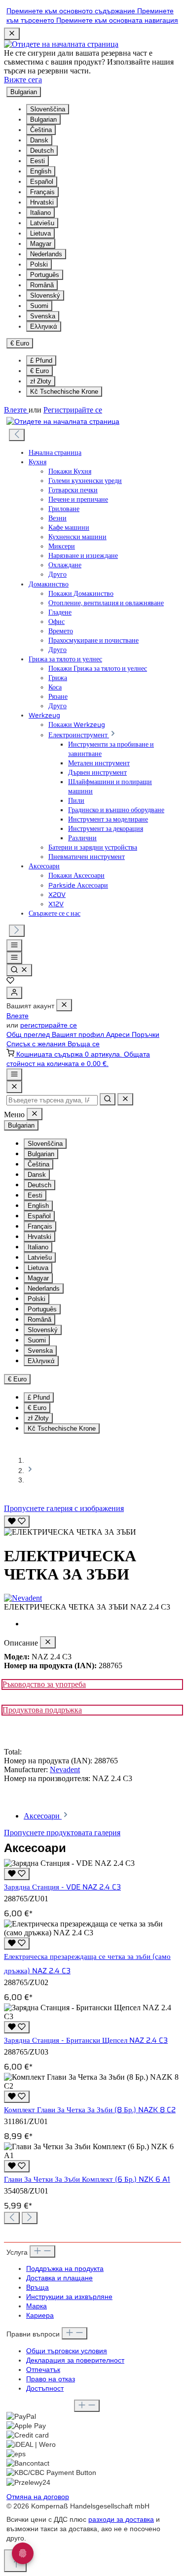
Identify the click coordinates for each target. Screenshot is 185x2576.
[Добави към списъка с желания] (17, 1522)
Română (42, 285)
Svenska (43, 316)
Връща (37, 2287)
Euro (39, 371)
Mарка (37, 2306)
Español (42, 182)
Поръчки (146, 1035)
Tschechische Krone (64, 392)
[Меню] (14, 945)
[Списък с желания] (10, 982)
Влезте (16, 410)
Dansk (39, 140)
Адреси (119, 1035)
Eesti (37, 161)
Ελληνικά (44, 326)
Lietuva (40, 233)
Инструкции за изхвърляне (69, 2297)
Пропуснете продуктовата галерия (62, 1833)
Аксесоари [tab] (43, 1816)
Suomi (39, 306)
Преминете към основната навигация (117, 20)
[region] (92, 1525)
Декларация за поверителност (75, 2360)
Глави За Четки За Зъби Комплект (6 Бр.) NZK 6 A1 (87, 2179)
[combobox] (52, 1100)
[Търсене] (19, 970)
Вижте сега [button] (23, 80)
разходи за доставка (121, 2520)
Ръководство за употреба (44, 1684)
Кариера (40, 2316)
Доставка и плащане (59, 2278)
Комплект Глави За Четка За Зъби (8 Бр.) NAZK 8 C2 (90, 2110)
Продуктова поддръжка (42, 1710)
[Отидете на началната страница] (61, 44)
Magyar (41, 244)
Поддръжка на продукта (65, 2269)
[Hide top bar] (12, 34)
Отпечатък (43, 2370)
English (41, 171)
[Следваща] (17, 931)
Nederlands (46, 254)
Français (42, 192)
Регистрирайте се (73, 410)
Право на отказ (51, 2379)
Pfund (41, 361)
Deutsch (42, 151)
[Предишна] (17, 435)
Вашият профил (79, 1035)
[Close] (14, 1087)
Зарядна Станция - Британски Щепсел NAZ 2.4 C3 (86, 2040)
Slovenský (45, 295)
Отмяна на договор (38, 2497)
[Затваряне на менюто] (64, 1005)
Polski (39, 264)
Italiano (40, 213)
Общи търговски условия (67, 2351)
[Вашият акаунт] (14, 993)
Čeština (41, 130)
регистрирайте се (49, 1025)
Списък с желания (37, 1044)
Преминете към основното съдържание (72, 11)
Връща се (84, 1044)
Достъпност (45, 2388)
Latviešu (42, 223)
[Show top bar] (14, 1075)
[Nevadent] (92, 1598)
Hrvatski (42, 202)
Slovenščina (48, 109)
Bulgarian (43, 120)
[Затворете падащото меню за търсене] (125, 1099)
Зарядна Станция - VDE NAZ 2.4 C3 (62, 1887)
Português (45, 275)
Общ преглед (29, 1035)
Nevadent (65, 1769)
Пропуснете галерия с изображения (64, 1508)
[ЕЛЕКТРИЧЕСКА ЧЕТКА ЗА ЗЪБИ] (70, 1532)
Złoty (41, 381)
